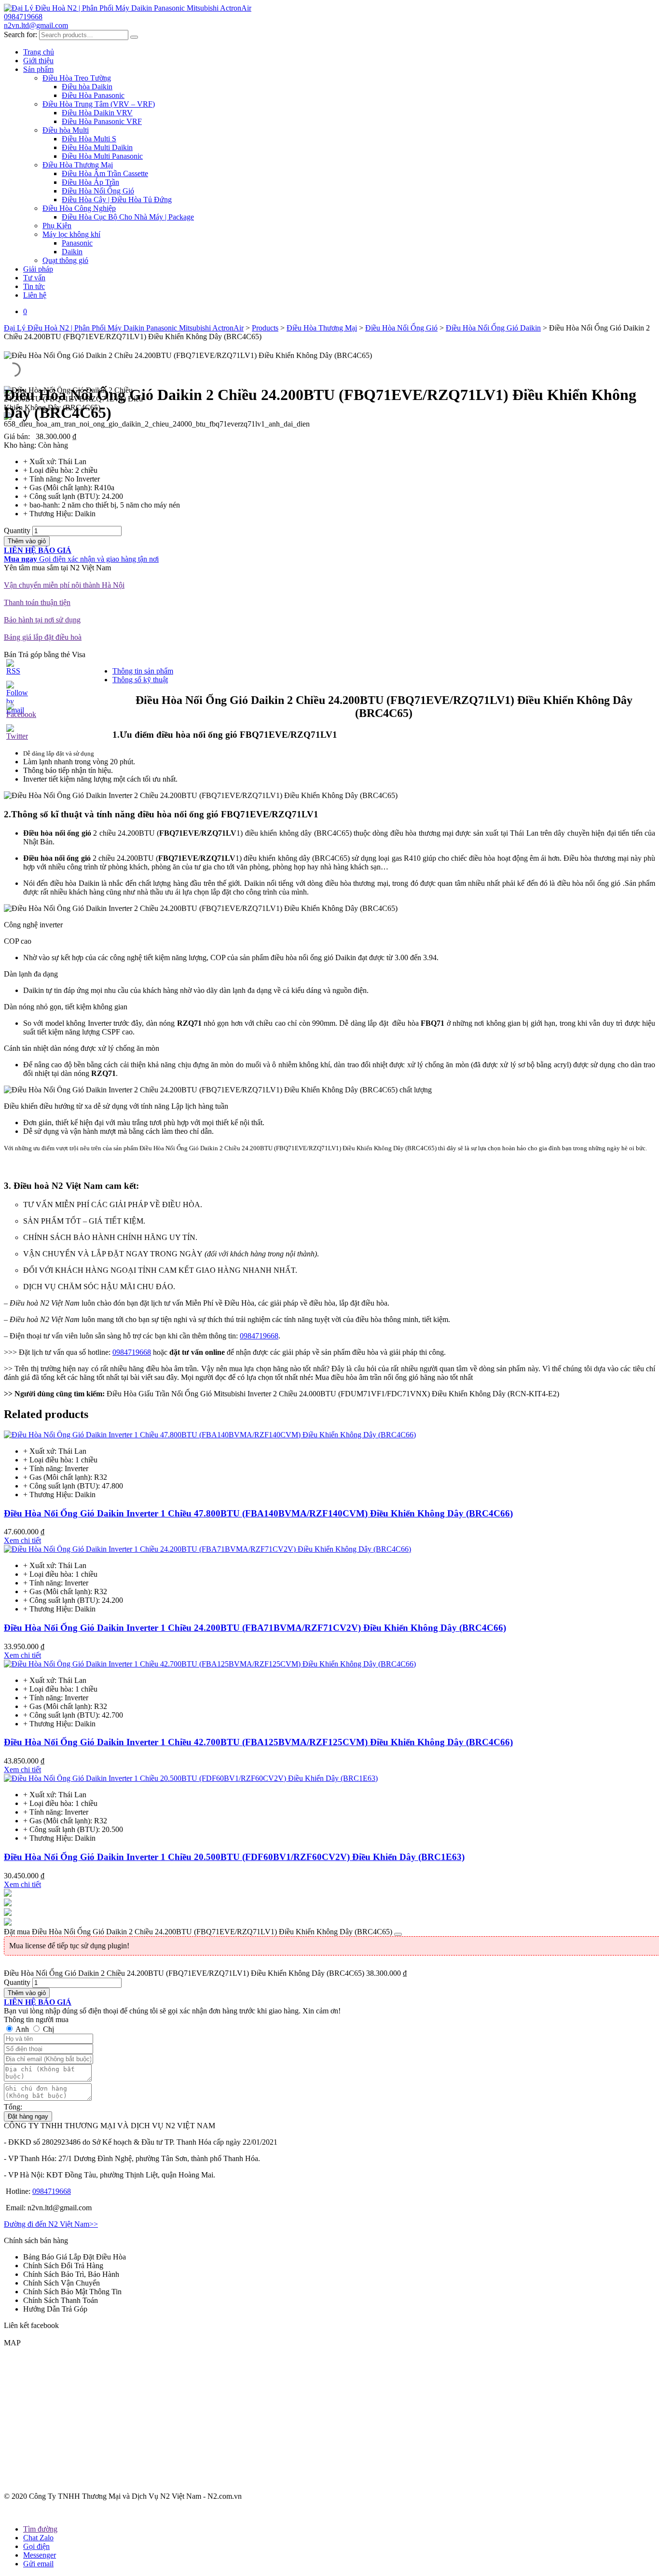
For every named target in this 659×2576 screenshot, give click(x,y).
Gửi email (38, 2564)
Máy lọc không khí (71, 234)
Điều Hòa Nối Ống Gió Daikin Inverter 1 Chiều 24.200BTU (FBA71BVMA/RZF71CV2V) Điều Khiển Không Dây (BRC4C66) (255, 1628)
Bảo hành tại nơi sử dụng (42, 620)
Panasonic (77, 243)
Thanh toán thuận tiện (37, 602)
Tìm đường (40, 2529)
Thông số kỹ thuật (140, 680)
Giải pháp (38, 269)
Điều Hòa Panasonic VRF (102, 121)
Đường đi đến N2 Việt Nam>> (51, 2224)
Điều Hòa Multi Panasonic (102, 156)
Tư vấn (34, 278)
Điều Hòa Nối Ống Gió (98, 191)
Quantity (17, 530)
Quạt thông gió (65, 260)
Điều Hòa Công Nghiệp (79, 208)
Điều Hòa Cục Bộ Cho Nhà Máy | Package (128, 217)
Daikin (72, 252)
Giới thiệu (38, 61)
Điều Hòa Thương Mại (78, 165)
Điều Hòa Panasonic (93, 95)
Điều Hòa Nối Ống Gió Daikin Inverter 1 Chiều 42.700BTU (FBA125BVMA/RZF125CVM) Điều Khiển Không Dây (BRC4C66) (258, 1742)
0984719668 (23, 17)
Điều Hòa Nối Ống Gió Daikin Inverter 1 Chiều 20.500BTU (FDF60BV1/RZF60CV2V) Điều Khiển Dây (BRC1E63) (234, 1857)
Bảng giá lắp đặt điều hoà (43, 637)
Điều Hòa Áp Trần (90, 182)
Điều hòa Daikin (87, 87)
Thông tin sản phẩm (143, 671)
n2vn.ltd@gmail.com (36, 25)
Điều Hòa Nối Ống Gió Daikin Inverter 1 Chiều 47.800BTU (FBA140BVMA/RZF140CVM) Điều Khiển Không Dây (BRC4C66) (258, 1513)
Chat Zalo (38, 2538)
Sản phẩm (38, 69)
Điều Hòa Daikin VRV (97, 113)
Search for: (21, 34)
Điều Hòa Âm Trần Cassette (105, 173)
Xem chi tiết (22, 1540)
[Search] (134, 37)
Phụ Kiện (57, 226)
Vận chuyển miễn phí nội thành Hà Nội (64, 585)
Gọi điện (36, 2546)
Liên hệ (35, 295)
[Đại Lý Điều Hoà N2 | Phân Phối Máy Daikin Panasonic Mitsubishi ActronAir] (128, 8)
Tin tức (34, 286)
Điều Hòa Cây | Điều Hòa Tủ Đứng (117, 200)
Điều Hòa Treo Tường (77, 78)
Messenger (40, 2555)
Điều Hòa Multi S (89, 139)
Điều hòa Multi (66, 130)
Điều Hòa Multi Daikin (97, 147)
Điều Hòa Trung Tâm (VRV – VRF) (99, 104)
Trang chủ (39, 52)
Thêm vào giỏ (27, 541)
